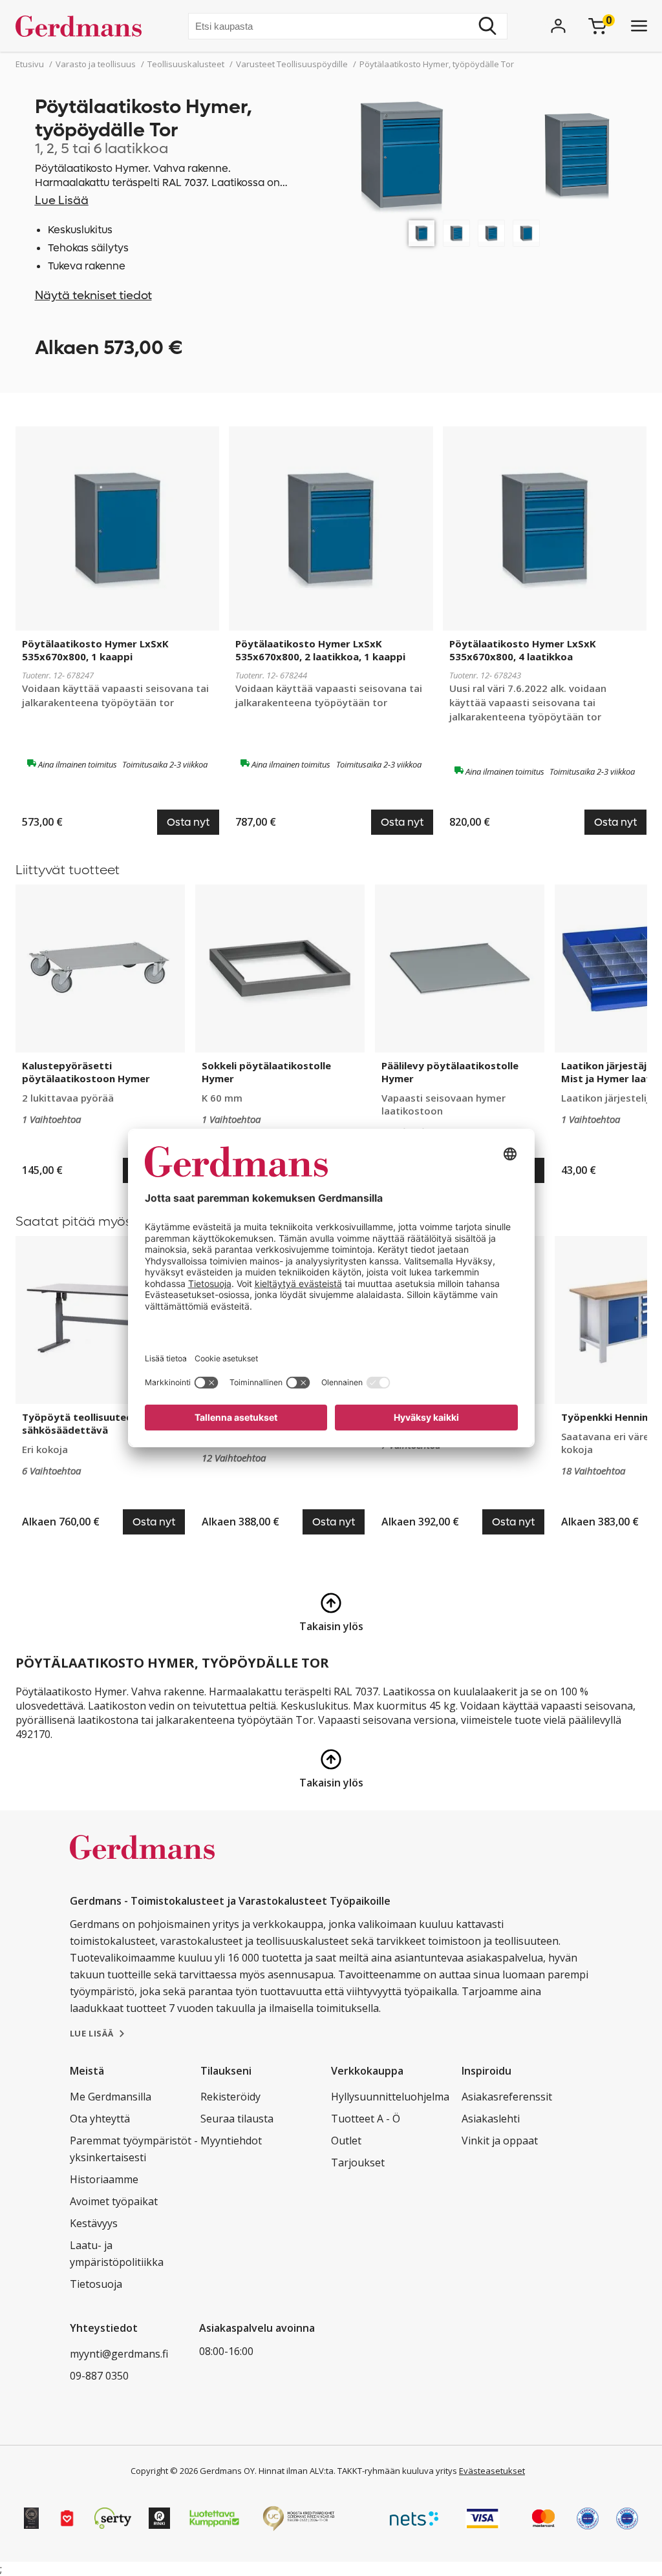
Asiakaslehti (491, 2119)
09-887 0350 (99, 2376)
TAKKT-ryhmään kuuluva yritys (397, 2471)
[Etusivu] (84, 26)
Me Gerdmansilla (111, 2097)
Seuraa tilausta (237, 2119)
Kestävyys (94, 2223)
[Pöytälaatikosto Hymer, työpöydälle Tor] (422, 233)
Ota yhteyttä (100, 2119)
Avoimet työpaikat (114, 2201)
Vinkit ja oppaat (500, 2141)
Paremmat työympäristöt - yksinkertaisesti (134, 2149)
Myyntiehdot (231, 2141)
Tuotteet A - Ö (366, 2119)
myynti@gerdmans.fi (119, 2354)
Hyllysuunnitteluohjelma (390, 2097)
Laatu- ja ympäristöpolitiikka (117, 2254)
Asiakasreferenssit (507, 2097)
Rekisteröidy (230, 2097)
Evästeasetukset (492, 2471)
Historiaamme (104, 2179)
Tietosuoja (96, 2284)
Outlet (346, 2141)
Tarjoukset (358, 2162)
